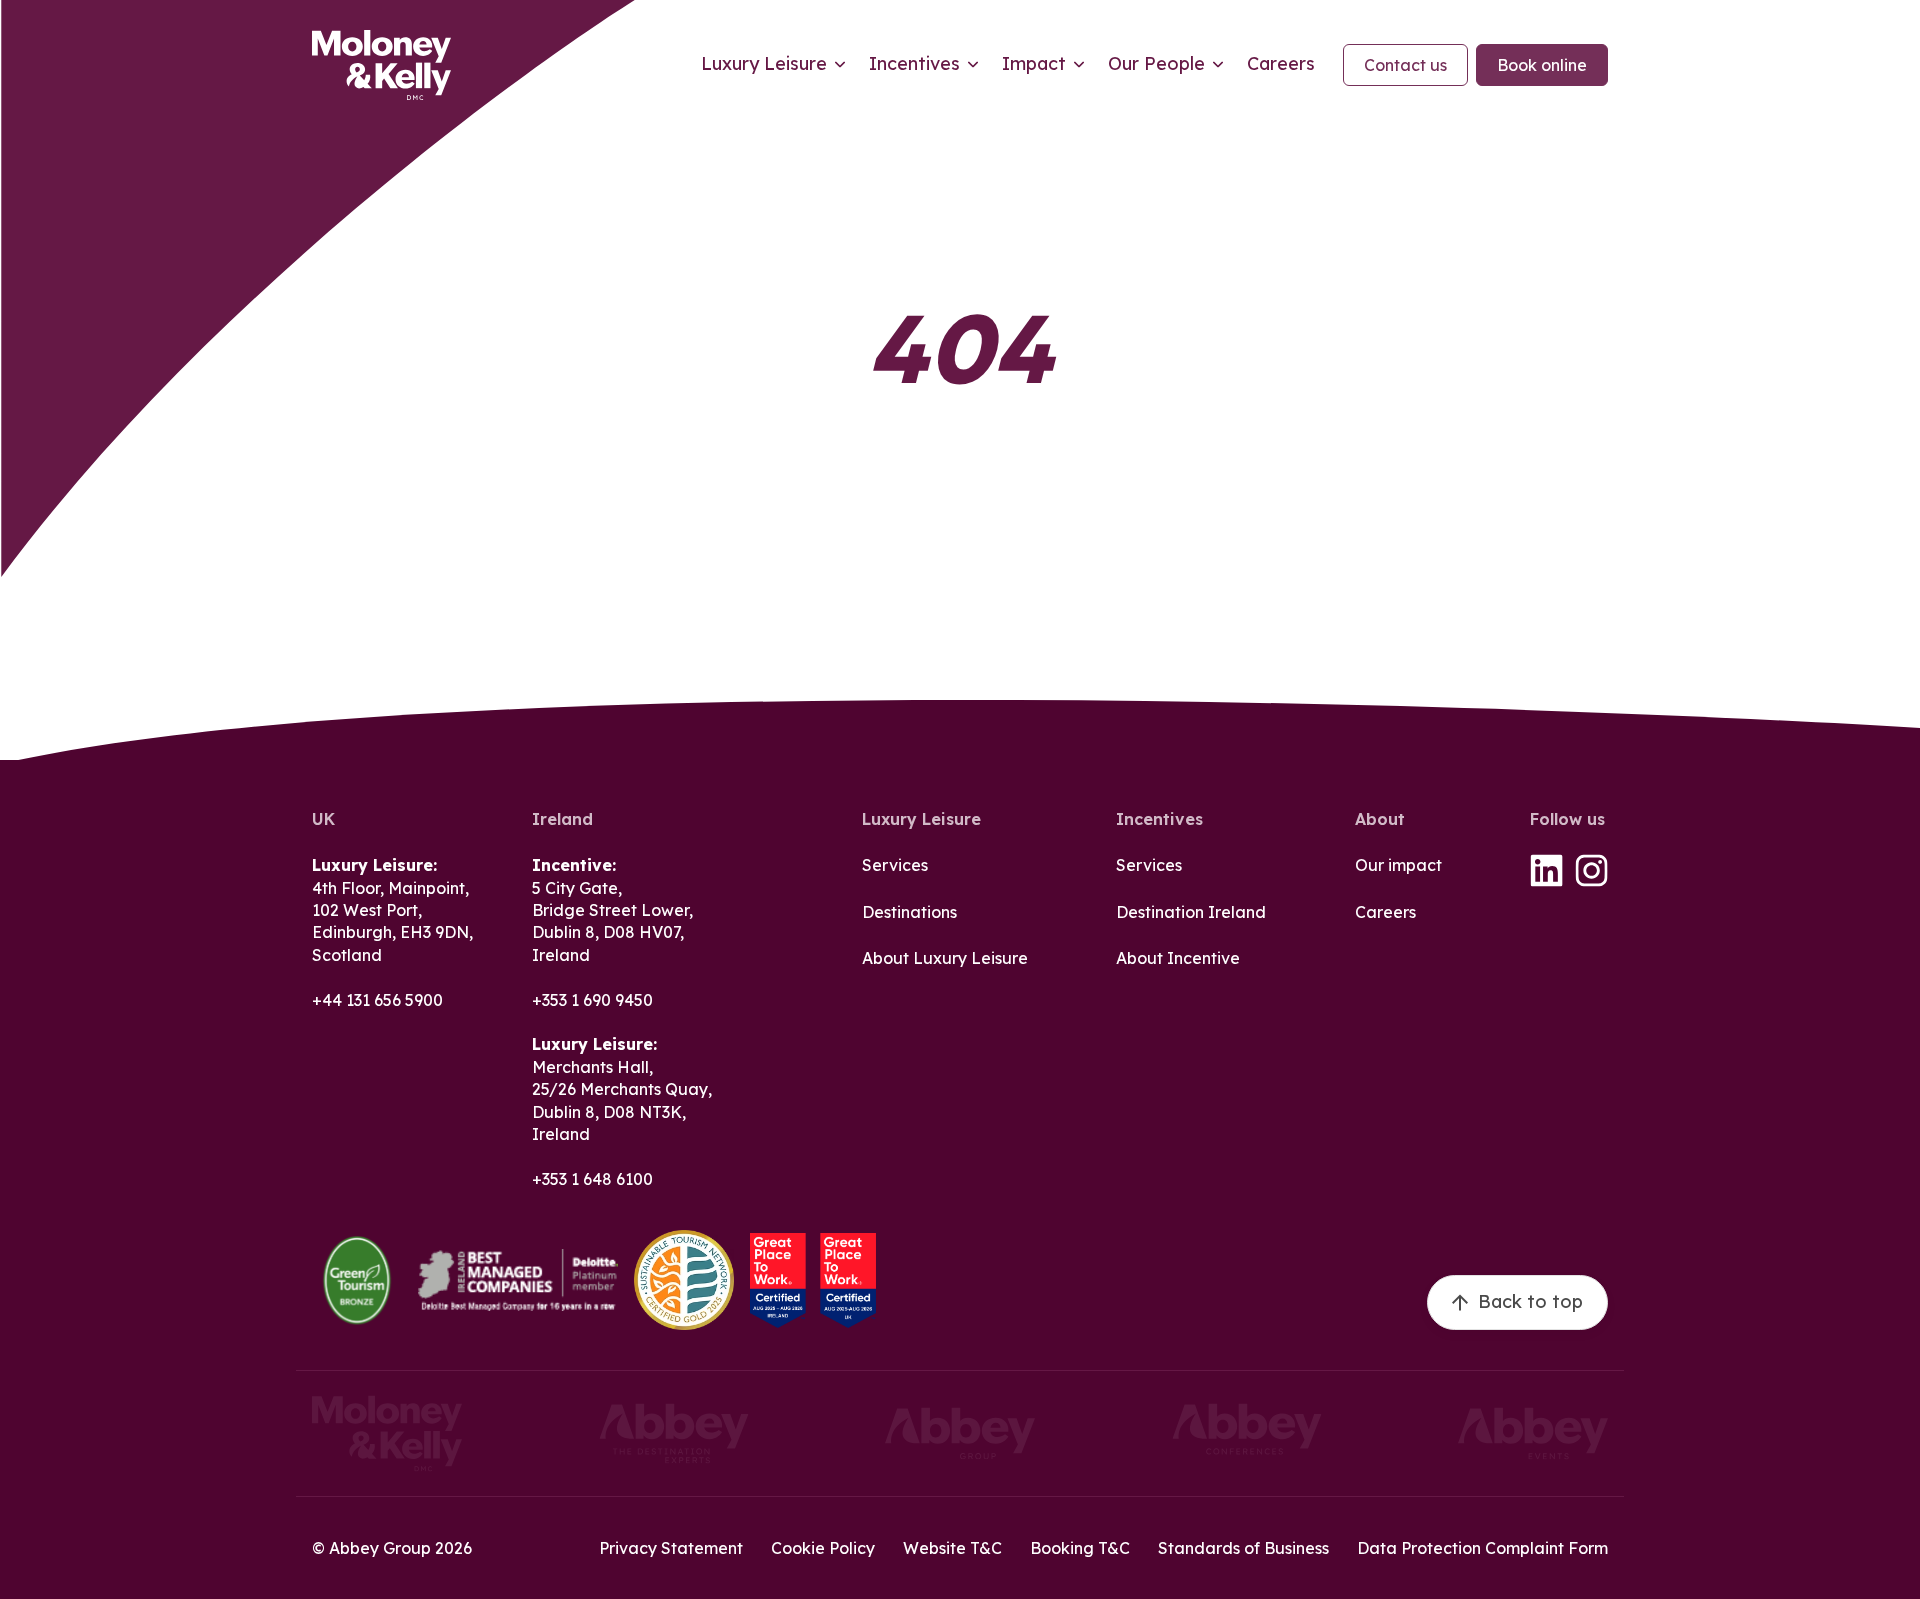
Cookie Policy (823, 1548)
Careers (1385, 912)
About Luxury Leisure (945, 958)
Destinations (909, 912)
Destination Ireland (1191, 912)
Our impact (1398, 865)
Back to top (1530, 1301)
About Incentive (1178, 958)
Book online (1542, 65)
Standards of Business (1243, 1548)
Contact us (1405, 65)
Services (895, 865)
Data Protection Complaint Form (1482, 1548)
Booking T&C (1080, 1548)
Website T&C (952, 1548)
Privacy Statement (671, 1548)
